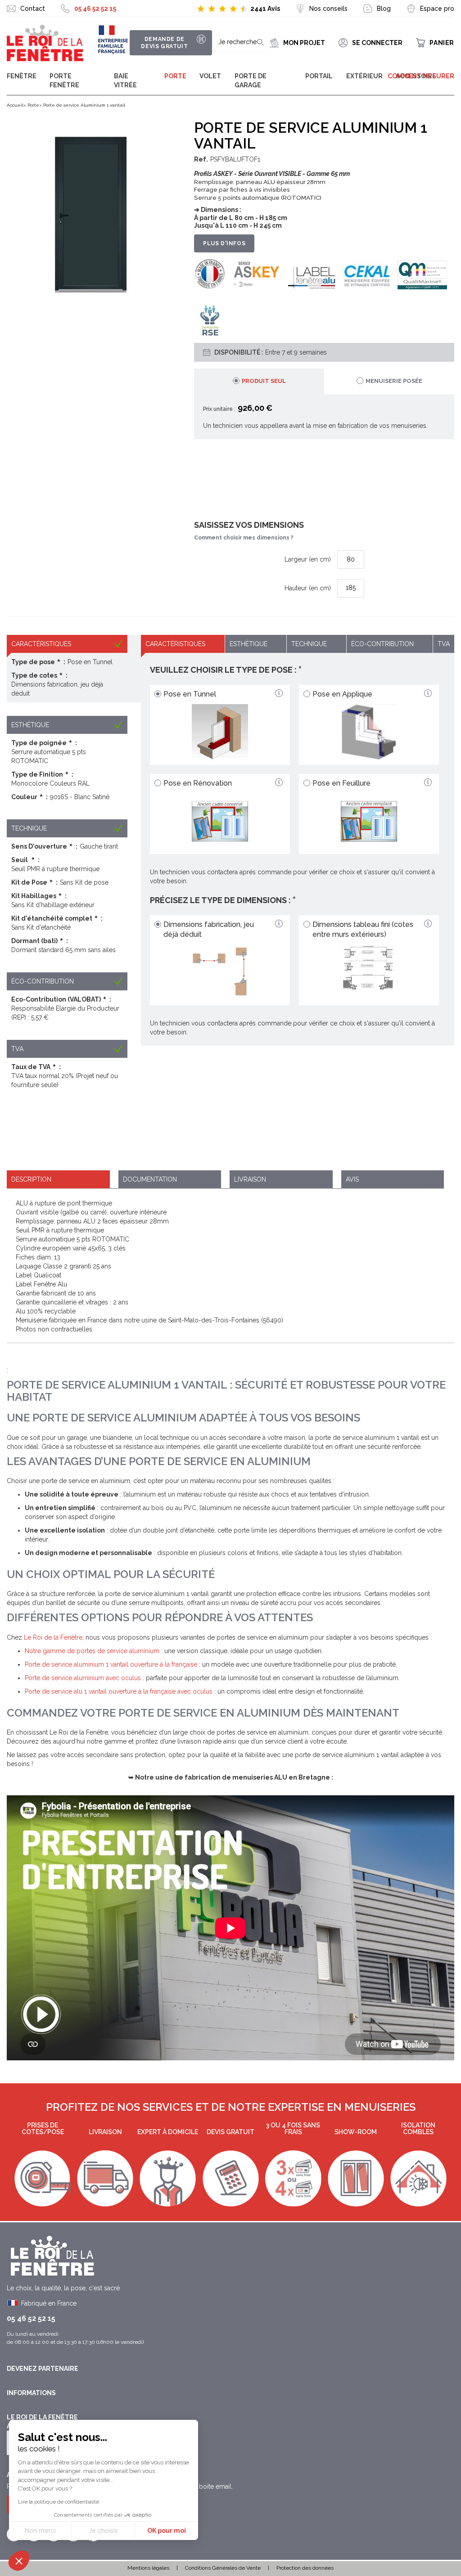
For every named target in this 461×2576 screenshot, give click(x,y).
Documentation (150, 1179)
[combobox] (241, 43)
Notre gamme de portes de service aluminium (92, 1651)
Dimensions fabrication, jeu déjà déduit (209, 930)
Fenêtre (22, 76)
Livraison (250, 1179)
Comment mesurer (421, 76)
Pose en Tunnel (190, 694)
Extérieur (364, 76)
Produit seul (264, 381)
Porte (175, 76)
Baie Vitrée (125, 81)
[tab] (259, 381)
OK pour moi (167, 2531)
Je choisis (103, 2531)
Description (31, 1179)
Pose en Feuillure (341, 783)
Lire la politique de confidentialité (59, 2502)
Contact (33, 9)
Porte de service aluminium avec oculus (83, 1678)
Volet (210, 76)
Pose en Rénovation (198, 783)
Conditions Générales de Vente (223, 2568)
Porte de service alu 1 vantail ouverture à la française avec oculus (119, 1691)
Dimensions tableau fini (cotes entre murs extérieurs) (363, 930)
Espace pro (437, 9)
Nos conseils (328, 9)
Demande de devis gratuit (164, 43)
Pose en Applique (342, 694)
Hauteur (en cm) (308, 588)
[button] (19, 2561)
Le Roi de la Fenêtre (53, 1637)
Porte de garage (251, 81)
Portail (319, 76)
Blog (384, 9)
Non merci (40, 2531)
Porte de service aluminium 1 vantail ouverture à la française (111, 1664)
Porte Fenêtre (64, 81)
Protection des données (305, 2568)
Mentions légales (148, 2568)
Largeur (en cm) (308, 559)
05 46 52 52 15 (95, 9)
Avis (352, 1179)
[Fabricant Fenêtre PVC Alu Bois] (45, 43)
